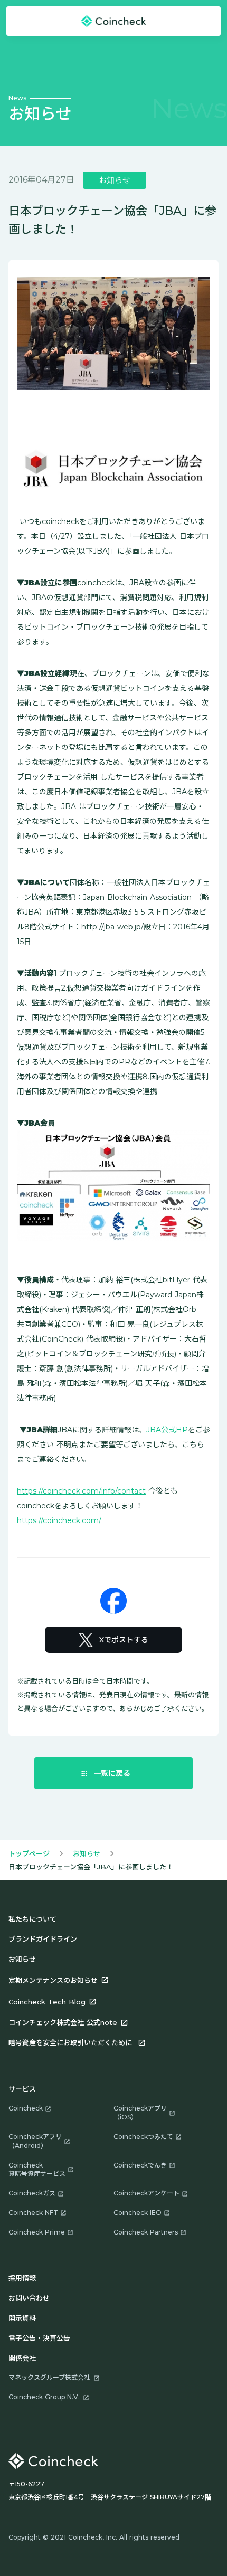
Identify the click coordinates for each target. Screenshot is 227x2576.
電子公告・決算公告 (39, 2338)
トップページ (29, 1853)
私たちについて (32, 1919)
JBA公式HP (167, 1430)
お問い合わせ (29, 2298)
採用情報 (22, 2278)
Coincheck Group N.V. (44, 2397)
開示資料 (22, 2318)
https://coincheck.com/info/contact (81, 1491)
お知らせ (87, 1853)
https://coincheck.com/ (59, 1520)
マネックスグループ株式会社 (49, 2377)
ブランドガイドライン (43, 1939)
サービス (22, 2089)
